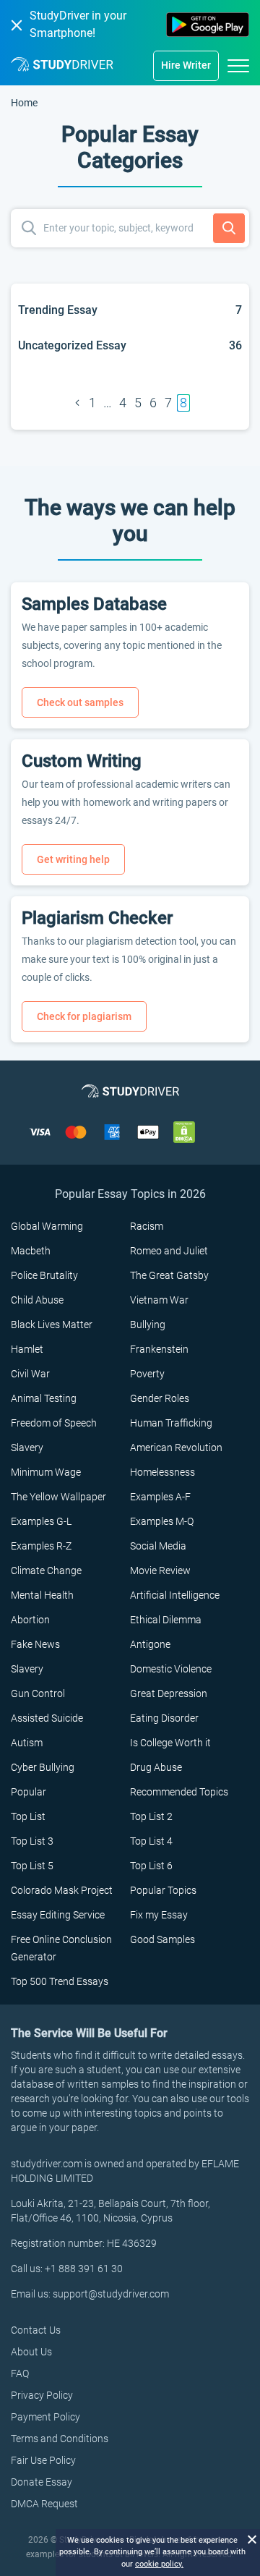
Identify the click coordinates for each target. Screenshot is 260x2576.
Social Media (158, 1546)
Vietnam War (159, 1300)
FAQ (20, 2373)
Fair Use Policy (43, 2460)
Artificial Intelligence (175, 1595)
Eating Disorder (164, 1718)
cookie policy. (159, 2564)
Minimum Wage (46, 1472)
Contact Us (36, 2330)
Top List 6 (151, 1866)
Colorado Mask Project (62, 1890)
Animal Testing (44, 1398)
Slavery (27, 1448)
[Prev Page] (77, 403)
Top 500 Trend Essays (60, 1981)
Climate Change (46, 1570)
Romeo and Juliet (169, 1251)
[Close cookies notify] (251, 2538)
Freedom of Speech (54, 1423)
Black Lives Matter (52, 1325)
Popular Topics (163, 1890)
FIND (229, 229)
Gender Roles (160, 1398)
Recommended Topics (179, 1792)
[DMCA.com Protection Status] (184, 1131)
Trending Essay (58, 310)
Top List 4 (151, 1841)
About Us (31, 2352)
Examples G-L (41, 1521)
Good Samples (162, 1939)
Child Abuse (37, 1300)
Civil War (30, 1374)
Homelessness (162, 1472)
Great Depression (169, 1693)
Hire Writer (186, 65)
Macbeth (31, 1251)
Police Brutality (44, 1275)
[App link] (208, 25)
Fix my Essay (159, 1915)
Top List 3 (32, 1841)
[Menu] (238, 65)
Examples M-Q (162, 1521)
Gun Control (38, 1693)
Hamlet (27, 1349)
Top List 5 (32, 1866)
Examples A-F (160, 1497)
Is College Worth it (170, 1743)
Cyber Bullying (43, 1767)
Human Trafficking (171, 1423)
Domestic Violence (171, 1669)
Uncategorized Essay (72, 345)
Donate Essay (42, 2482)
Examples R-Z (41, 1546)
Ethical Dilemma (166, 1620)
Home (24, 103)
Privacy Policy (42, 2395)
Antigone (150, 1644)
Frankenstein (159, 1349)
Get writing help (73, 859)
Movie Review (160, 1570)
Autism (27, 1743)
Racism (147, 1226)
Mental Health (42, 1595)
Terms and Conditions (60, 2439)
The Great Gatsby (169, 1275)
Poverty (147, 1374)
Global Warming (47, 1226)
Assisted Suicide (47, 1718)
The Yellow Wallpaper (58, 1497)
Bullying (148, 1325)
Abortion (30, 1620)
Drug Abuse (156, 1767)
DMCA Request (44, 2504)
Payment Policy (45, 2417)
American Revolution (176, 1448)
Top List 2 (151, 1816)
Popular (29, 1792)
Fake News (35, 1644)
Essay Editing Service (58, 1915)
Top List (28, 1816)
